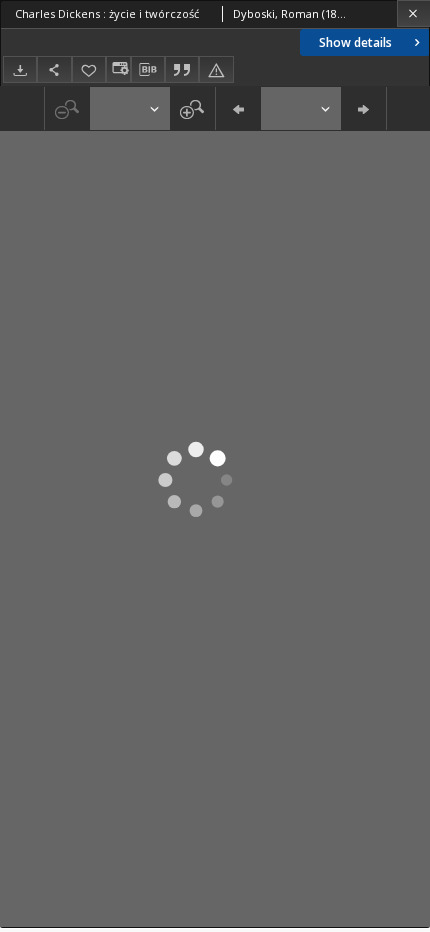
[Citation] (182, 69)
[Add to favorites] (89, 69)
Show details (355, 42)
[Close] (413, 13)
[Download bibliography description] (148, 70)
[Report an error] (216, 69)
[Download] (20, 69)
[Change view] (118, 69)
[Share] (54, 69)
